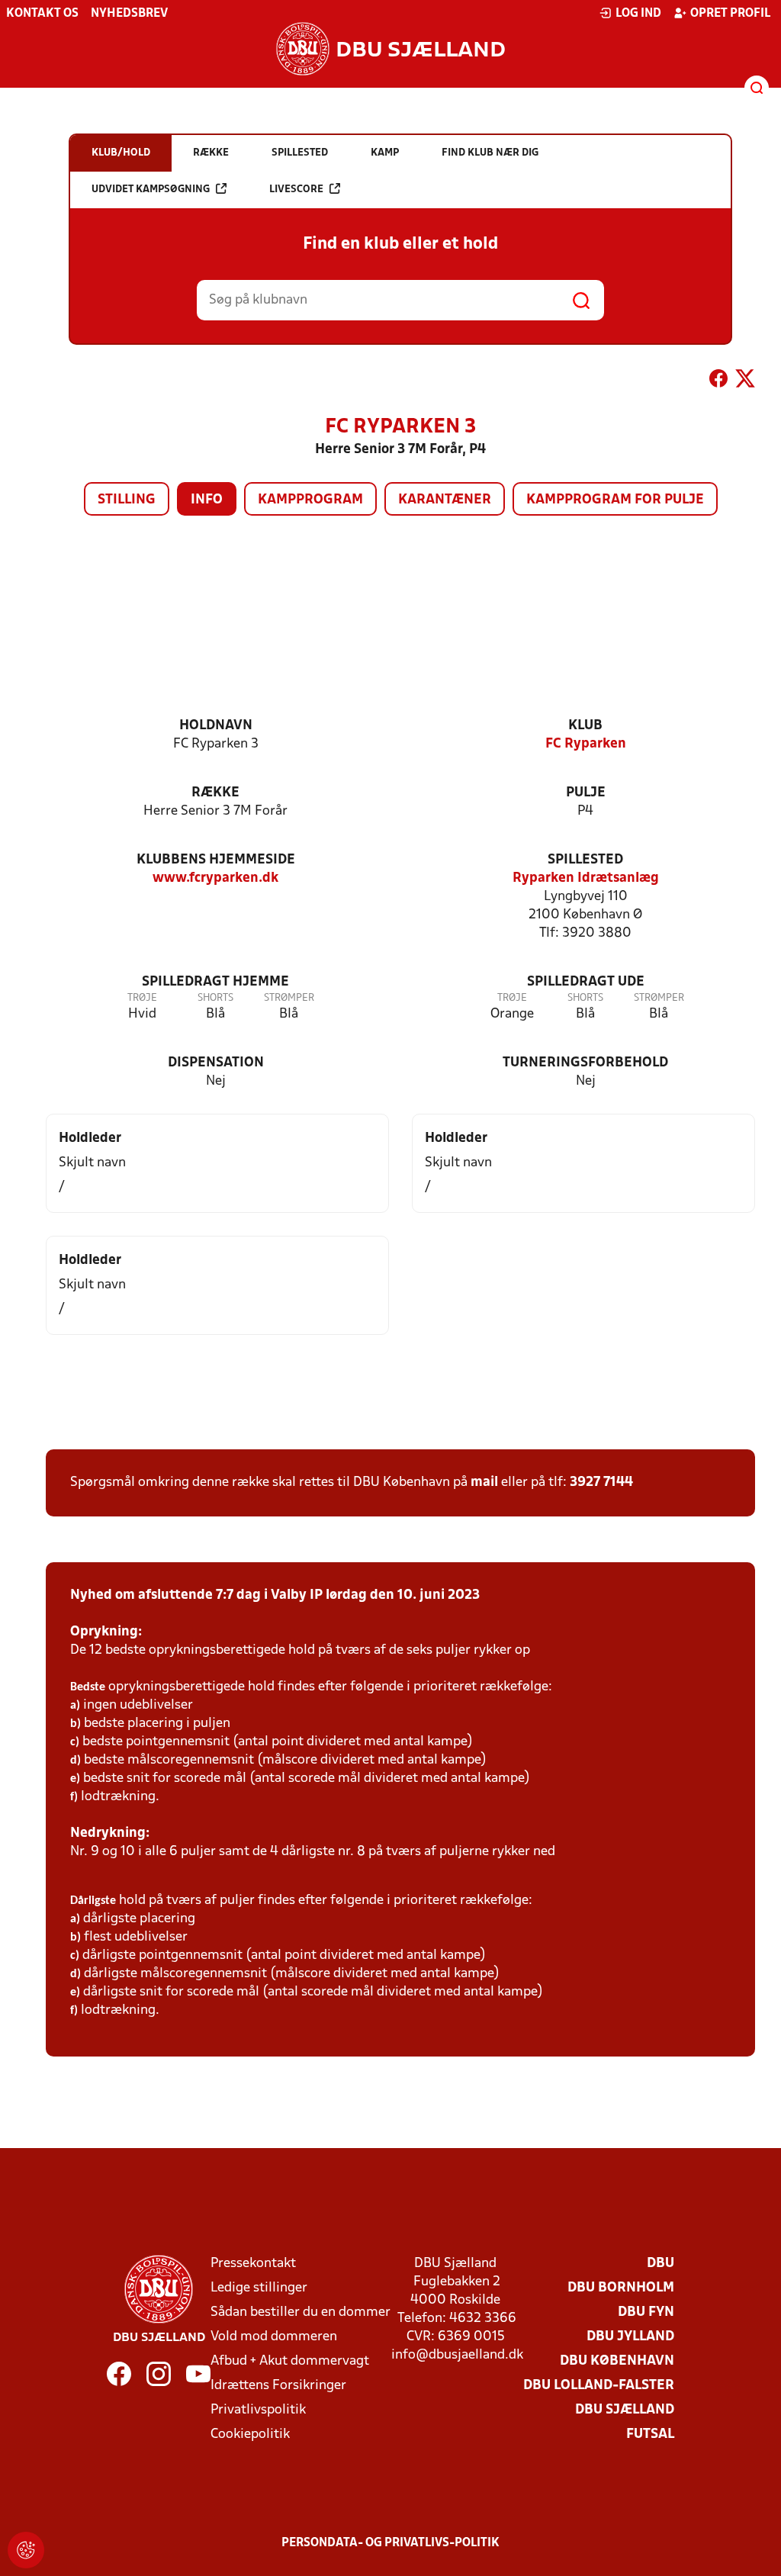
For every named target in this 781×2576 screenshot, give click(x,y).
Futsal (650, 2434)
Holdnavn (216, 726)
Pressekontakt (253, 2264)
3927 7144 (601, 1483)
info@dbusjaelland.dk (457, 2355)
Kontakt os (42, 14)
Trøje (142, 998)
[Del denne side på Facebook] (718, 381)
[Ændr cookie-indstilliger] (26, 2550)
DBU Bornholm (621, 2288)
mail (484, 1483)
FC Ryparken (586, 744)
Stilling (127, 500)
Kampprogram (310, 500)
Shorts (215, 998)
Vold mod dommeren (274, 2337)
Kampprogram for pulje (615, 500)
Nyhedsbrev (129, 14)
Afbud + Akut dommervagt (290, 2361)
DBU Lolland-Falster (599, 2386)
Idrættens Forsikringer (278, 2386)
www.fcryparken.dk (215, 878)
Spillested (585, 860)
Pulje (586, 793)
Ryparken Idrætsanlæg (586, 878)
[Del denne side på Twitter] (745, 381)
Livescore (296, 190)
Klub (585, 726)
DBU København (617, 2361)
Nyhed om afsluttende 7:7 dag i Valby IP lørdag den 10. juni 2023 (275, 1595)
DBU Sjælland (625, 2410)
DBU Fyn (646, 2312)
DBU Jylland (630, 2337)
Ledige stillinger (259, 2288)
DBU (660, 2264)
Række (215, 793)
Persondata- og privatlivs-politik (390, 2543)
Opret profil (730, 14)
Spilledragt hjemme (215, 982)
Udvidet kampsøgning (151, 190)
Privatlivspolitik (258, 2410)
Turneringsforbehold (585, 1063)
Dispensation (216, 1063)
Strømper (289, 998)
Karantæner (445, 500)
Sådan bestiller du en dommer (301, 2312)
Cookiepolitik (250, 2434)
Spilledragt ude (586, 982)
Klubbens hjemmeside (216, 860)
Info (207, 500)
